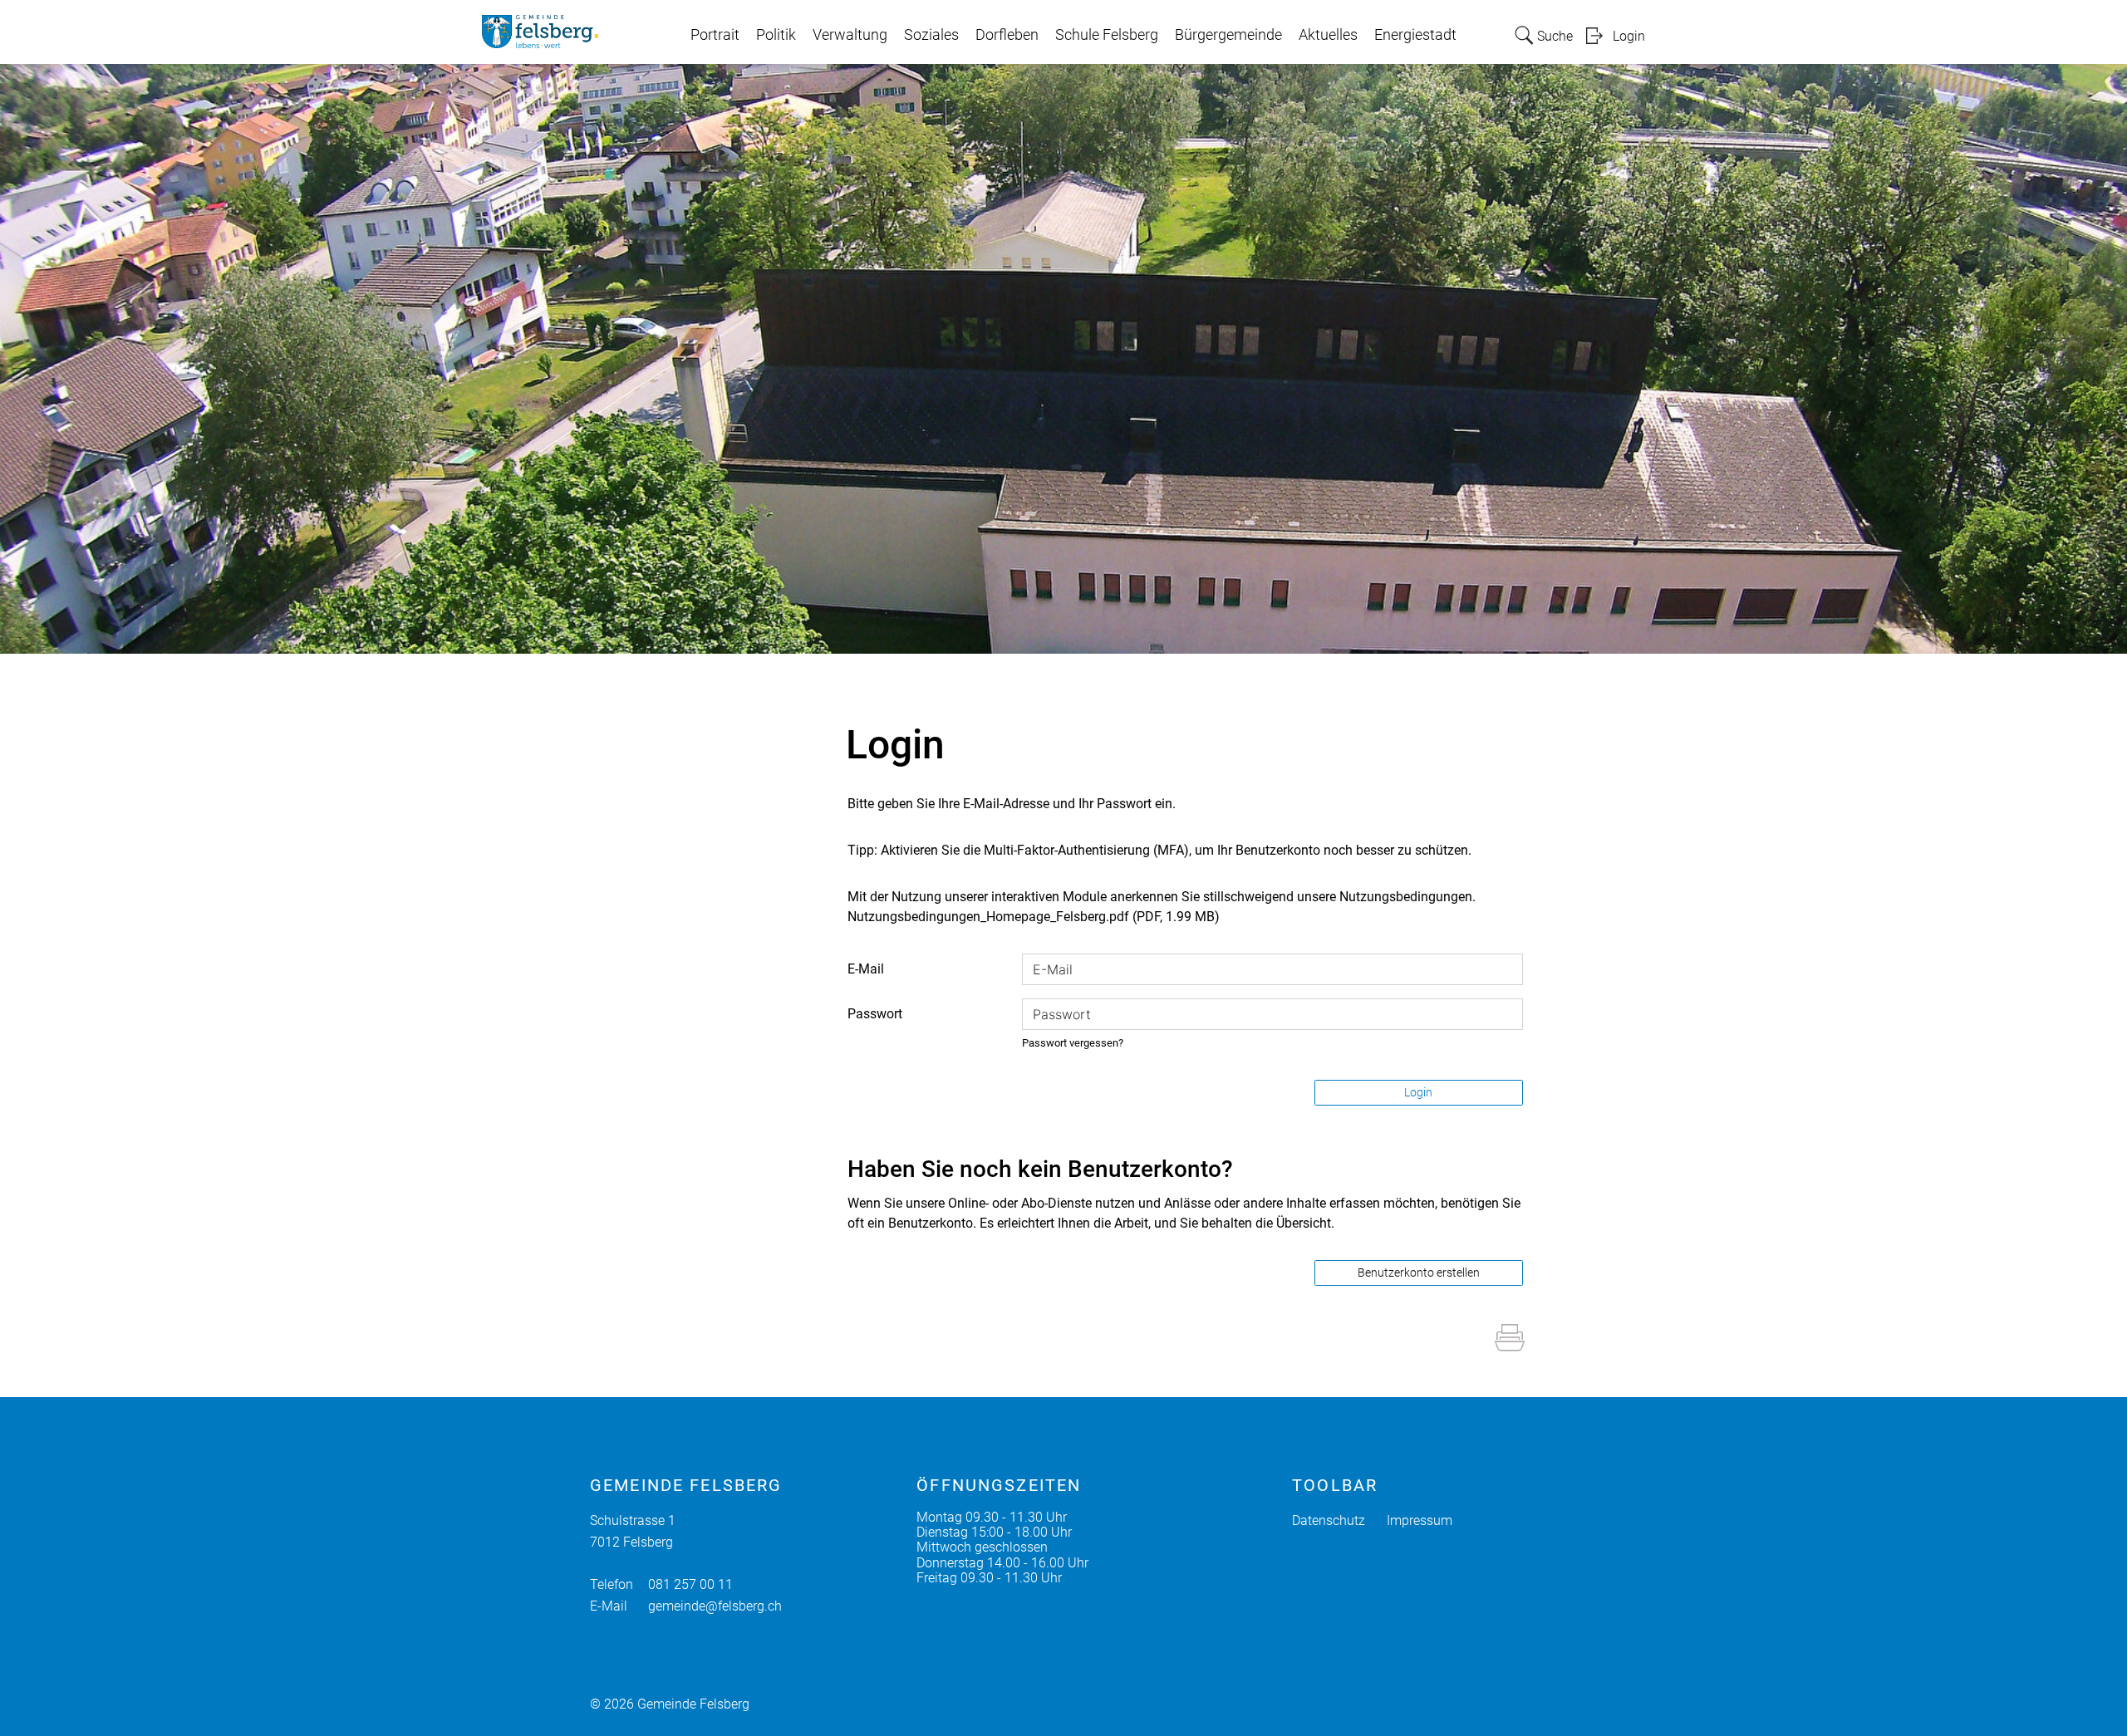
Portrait (715, 35)
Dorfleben (1007, 35)
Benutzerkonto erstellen (1419, 1273)
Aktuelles (1328, 35)
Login (1629, 36)
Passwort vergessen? (1073, 1043)
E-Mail (866, 969)
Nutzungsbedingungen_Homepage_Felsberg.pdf (988, 917)
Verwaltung (850, 35)
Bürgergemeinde (1228, 35)
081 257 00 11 (690, 1584)
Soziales (931, 35)
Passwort (875, 1014)
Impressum (1420, 1520)
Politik (776, 35)
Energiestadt (1415, 35)
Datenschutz (1329, 1520)
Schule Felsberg (1107, 35)
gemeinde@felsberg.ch (715, 1606)
